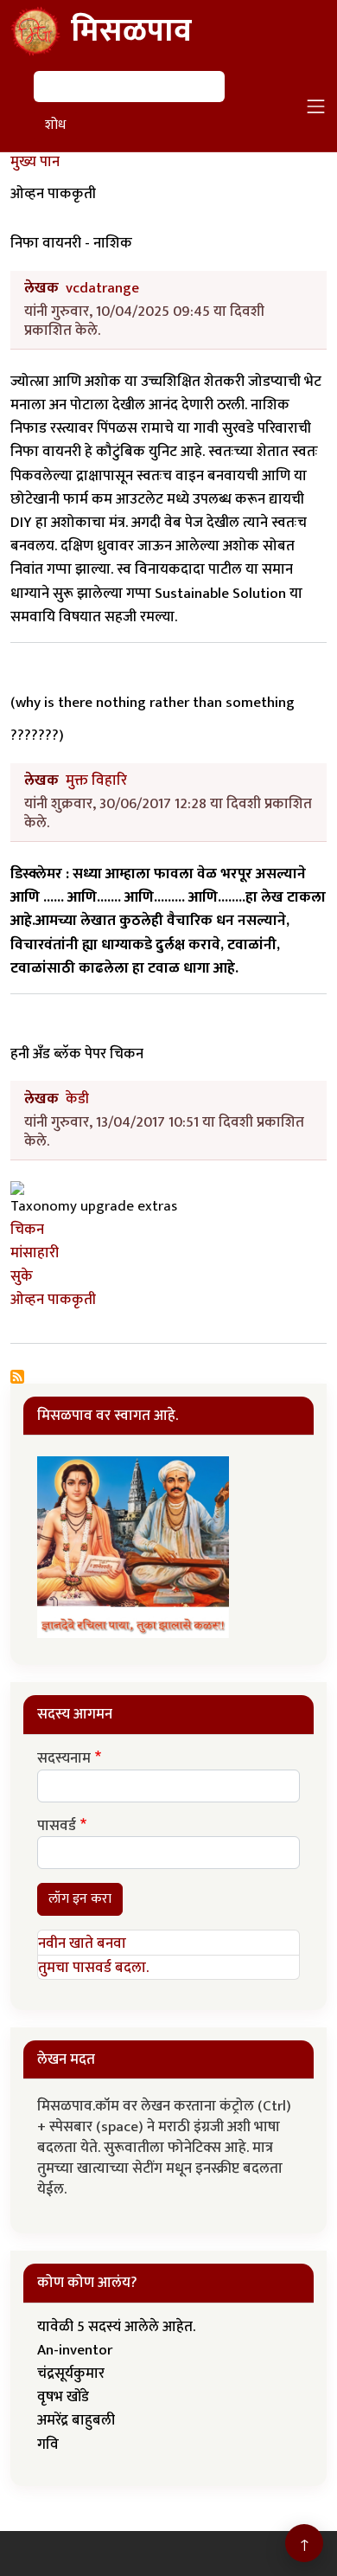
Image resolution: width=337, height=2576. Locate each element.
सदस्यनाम (64, 1759)
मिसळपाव (131, 31)
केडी (77, 1099)
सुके (22, 1276)
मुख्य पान (35, 162)
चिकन (27, 1230)
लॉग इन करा (80, 1899)
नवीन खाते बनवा (82, 1943)
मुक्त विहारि (96, 781)
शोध (55, 125)
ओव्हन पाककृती (53, 1300)
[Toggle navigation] (316, 106)
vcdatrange (102, 288)
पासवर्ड (57, 1827)
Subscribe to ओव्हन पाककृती (17, 1377)
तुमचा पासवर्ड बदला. (93, 1968)
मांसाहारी (35, 1253)
